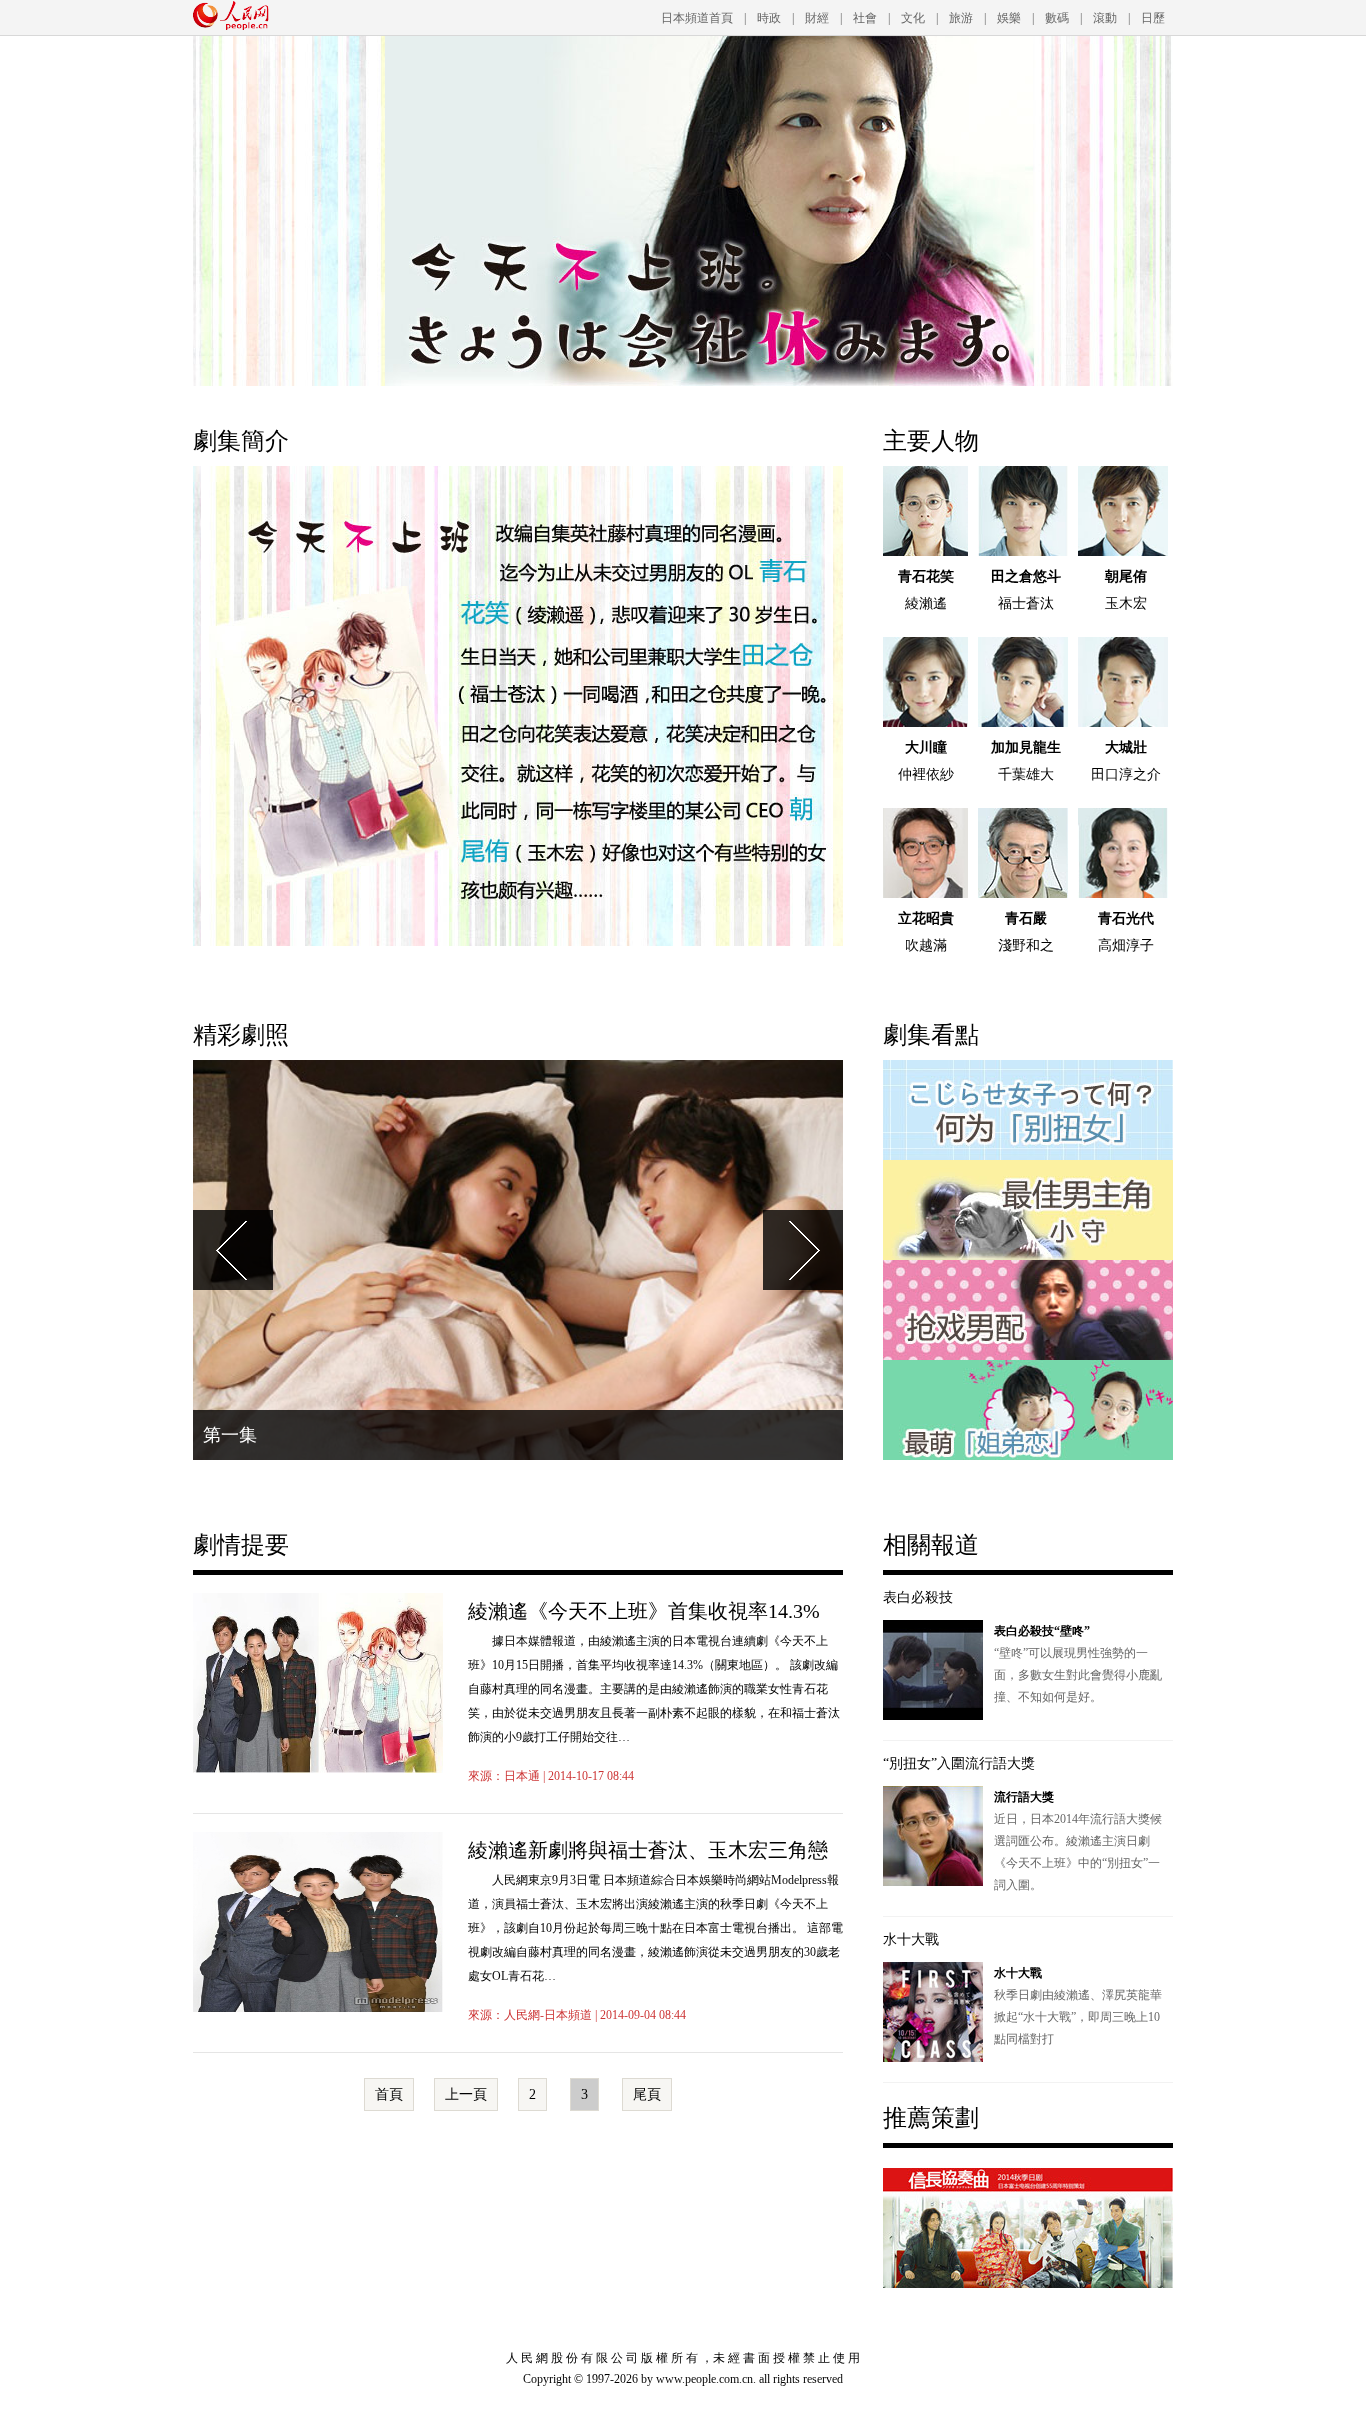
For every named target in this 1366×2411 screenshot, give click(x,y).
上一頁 (466, 2094)
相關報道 (931, 1545)
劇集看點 (931, 1035)
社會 (865, 18)
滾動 (1105, 18)
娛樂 (1009, 18)
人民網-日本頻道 (548, 2015)
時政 (769, 18)
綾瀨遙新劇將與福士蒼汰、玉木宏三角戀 (648, 1850)
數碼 (1057, 18)
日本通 (522, 1776)
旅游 (961, 18)
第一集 (230, 1435)
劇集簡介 (241, 441)
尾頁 (647, 2094)
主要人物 (931, 441)
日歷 (1153, 18)
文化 (913, 18)
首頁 (389, 2094)
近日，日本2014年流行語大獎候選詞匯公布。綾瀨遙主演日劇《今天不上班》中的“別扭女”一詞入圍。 (1078, 1841)
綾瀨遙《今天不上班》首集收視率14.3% (644, 1611)
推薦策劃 (931, 2118)
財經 (817, 18)
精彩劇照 (241, 1035)
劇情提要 (241, 1545)
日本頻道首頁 (697, 18)
